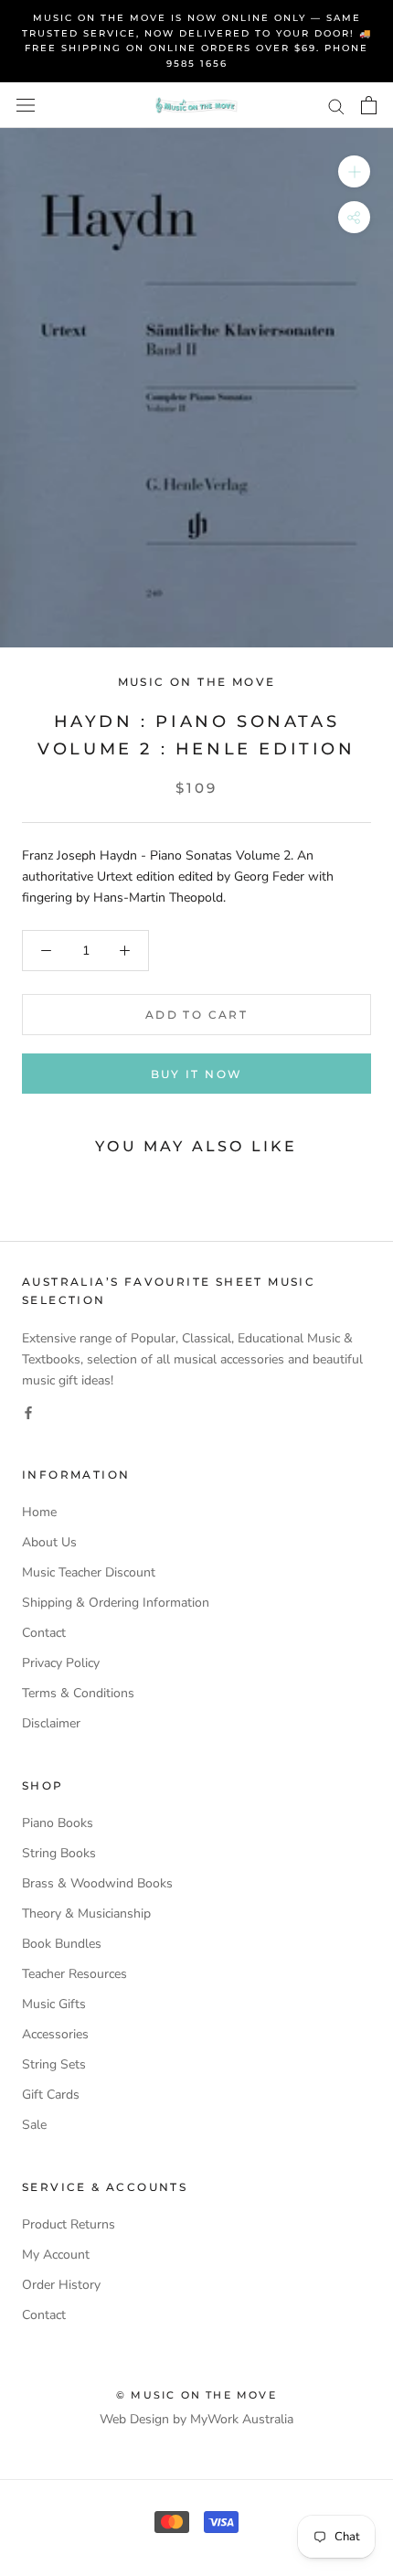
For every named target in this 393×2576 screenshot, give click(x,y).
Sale (34, 2125)
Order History (61, 2285)
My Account (56, 2255)
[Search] (336, 106)
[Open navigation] (26, 106)
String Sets (54, 2064)
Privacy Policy (61, 1663)
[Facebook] (28, 1411)
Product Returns (69, 2224)
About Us (49, 1542)
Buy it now (197, 1074)
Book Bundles (62, 1944)
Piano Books (58, 1823)
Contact (44, 1633)
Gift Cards (51, 2095)
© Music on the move (196, 2395)
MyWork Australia (242, 2419)
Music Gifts (54, 2004)
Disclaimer (51, 1723)
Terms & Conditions (78, 1693)
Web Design (134, 2419)
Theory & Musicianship (86, 1913)
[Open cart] (369, 105)
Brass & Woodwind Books (97, 1883)
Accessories (55, 2034)
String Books (59, 1853)
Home (39, 1512)
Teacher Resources (74, 1974)
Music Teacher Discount (89, 1572)
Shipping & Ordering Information (116, 1603)
